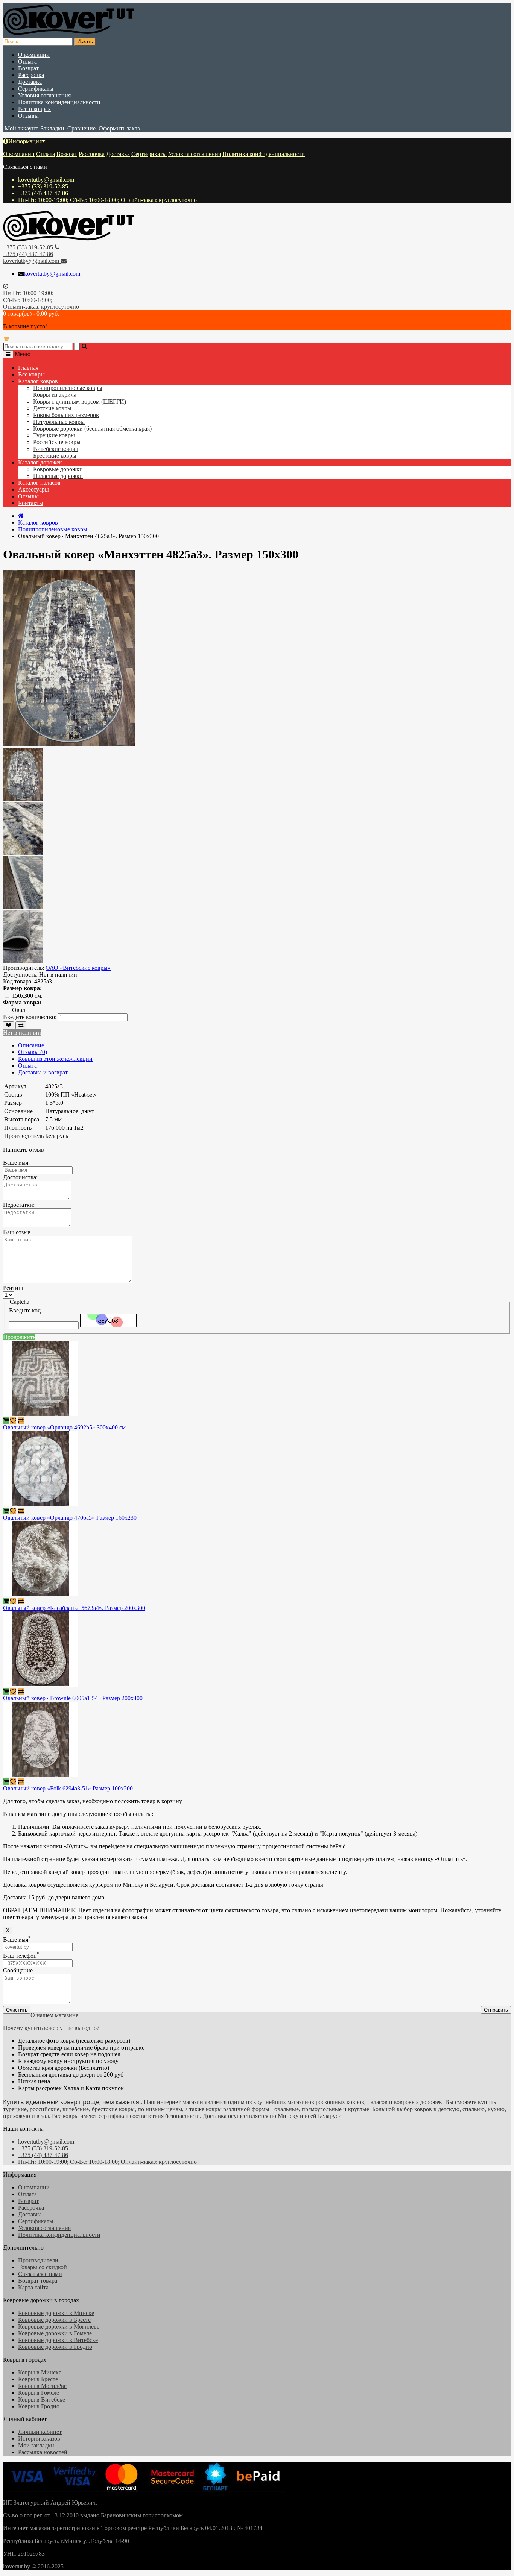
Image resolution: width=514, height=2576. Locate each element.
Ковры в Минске (40, 2372)
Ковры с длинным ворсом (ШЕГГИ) (80, 401)
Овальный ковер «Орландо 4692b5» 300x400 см (64, 1427)
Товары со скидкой (43, 2267)
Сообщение (18, 1970)
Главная (28, 368)
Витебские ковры (56, 449)
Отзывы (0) (33, 1052)
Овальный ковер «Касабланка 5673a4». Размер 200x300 (74, 1608)
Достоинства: (20, 1177)
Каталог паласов (39, 483)
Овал (19, 1010)
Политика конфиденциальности (59, 102)
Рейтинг (14, 1288)
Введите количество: (30, 1017)
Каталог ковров (38, 381)
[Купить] (6, 1421)
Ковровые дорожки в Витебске (58, 2340)
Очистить (17, 2010)
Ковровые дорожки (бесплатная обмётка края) (92, 429)
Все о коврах (34, 109)
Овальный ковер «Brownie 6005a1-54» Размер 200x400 (73, 1698)
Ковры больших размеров (66, 415)
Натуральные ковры (59, 422)
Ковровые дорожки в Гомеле (55, 2333)
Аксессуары (33, 489)
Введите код (25, 1310)
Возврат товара (38, 2281)
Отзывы (28, 116)
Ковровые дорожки (58, 469)
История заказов (39, 2439)
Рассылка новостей (43, 2452)
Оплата (27, 61)
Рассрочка (31, 75)
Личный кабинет (40, 2432)
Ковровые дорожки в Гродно (55, 2347)
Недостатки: (19, 1205)
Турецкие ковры (54, 435)
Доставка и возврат (43, 1072)
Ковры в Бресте (38, 2379)
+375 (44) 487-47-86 (43, 193)
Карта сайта (33, 2287)
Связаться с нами (40, 2274)
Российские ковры (57, 442)
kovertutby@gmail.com (46, 180)
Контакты (31, 503)
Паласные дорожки (58, 476)
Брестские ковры (55, 456)
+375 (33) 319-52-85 (43, 186)
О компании (34, 55)
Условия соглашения (44, 95)
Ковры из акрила (55, 395)
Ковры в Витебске (42, 2399)
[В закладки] (8, 1025)
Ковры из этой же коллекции (55, 1059)
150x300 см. (27, 996)
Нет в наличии (22, 1032)
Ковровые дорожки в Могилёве (59, 2326)
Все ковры (31, 374)
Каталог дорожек (40, 462)
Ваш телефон (21, 1956)
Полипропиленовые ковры (68, 388)
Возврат (28, 68)
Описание (31, 1045)
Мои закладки (36, 2445)
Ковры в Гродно (39, 2406)
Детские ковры (52, 408)
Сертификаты (36, 89)
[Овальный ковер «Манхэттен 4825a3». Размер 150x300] (23, 799)
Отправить (496, 2010)
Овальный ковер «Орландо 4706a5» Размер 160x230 (70, 1518)
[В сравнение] (21, 1025)
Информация (25, 141)
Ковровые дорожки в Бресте (54, 2320)
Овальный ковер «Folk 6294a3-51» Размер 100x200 (68, 1788)
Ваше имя (17, 1940)
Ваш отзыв (17, 1232)
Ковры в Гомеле (39, 2393)
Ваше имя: (16, 1163)
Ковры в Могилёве (42, 2386)
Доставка (30, 82)
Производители (38, 2260)
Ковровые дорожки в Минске (56, 2313)
